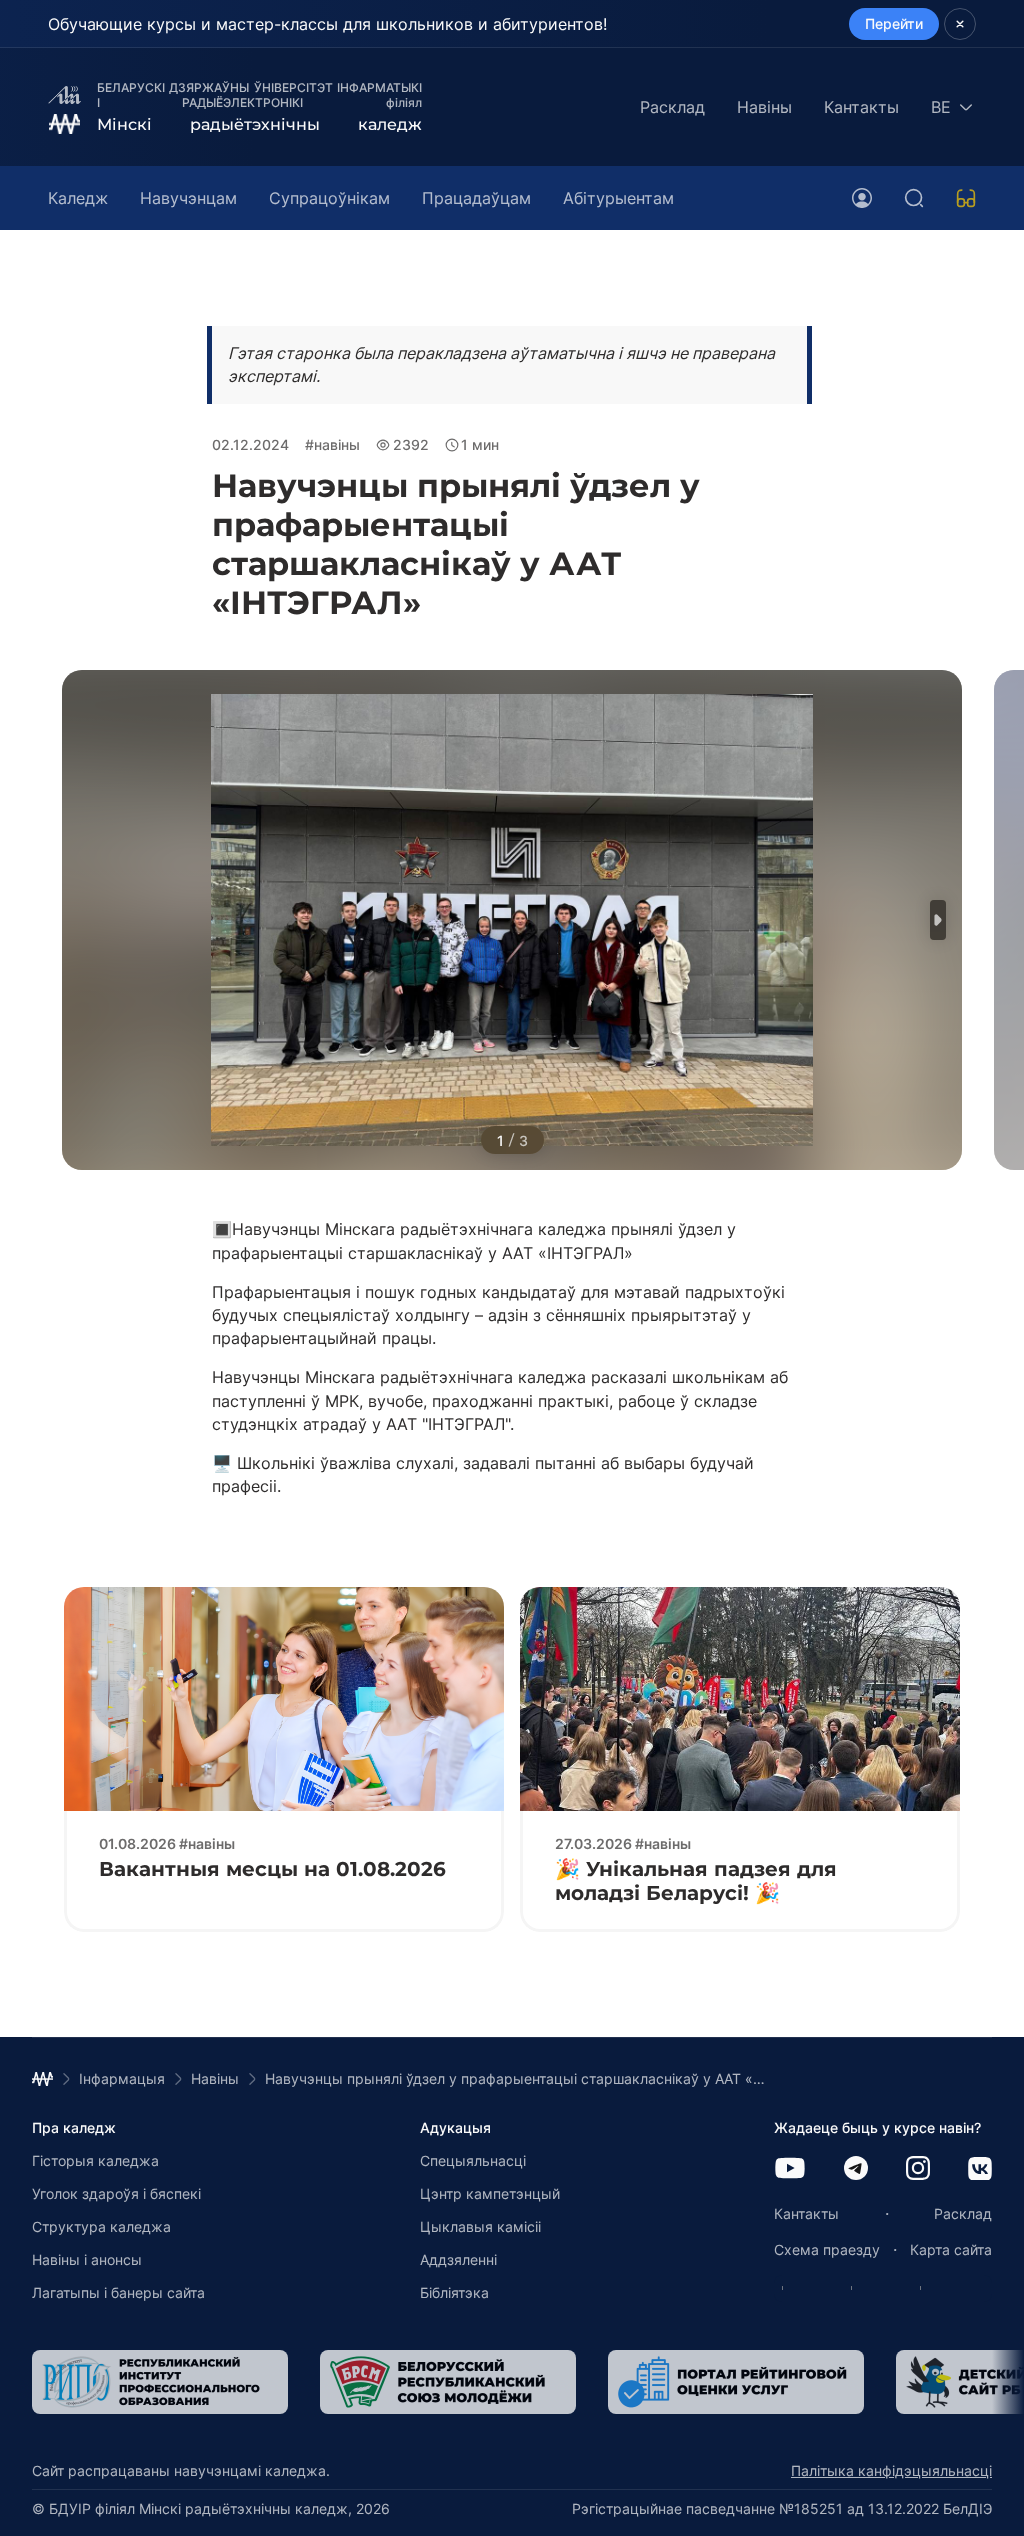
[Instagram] (918, 2169)
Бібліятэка (454, 2292)
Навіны (764, 107)
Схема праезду (827, 2249)
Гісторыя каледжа (95, 2160)
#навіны (332, 444)
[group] (160, 2382)
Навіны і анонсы (87, 2259)
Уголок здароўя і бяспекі (116, 2193)
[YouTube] (790, 2169)
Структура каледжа (101, 2226)
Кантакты (861, 107)
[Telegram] (856, 2169)
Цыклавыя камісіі (480, 2226)
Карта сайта (951, 2249)
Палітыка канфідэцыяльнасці (891, 2470)
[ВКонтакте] (980, 2170)
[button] (938, 920)
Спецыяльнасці (473, 2160)
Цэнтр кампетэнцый (490, 2193)
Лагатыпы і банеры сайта (118, 2292)
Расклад (672, 107)
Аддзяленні (458, 2259)
